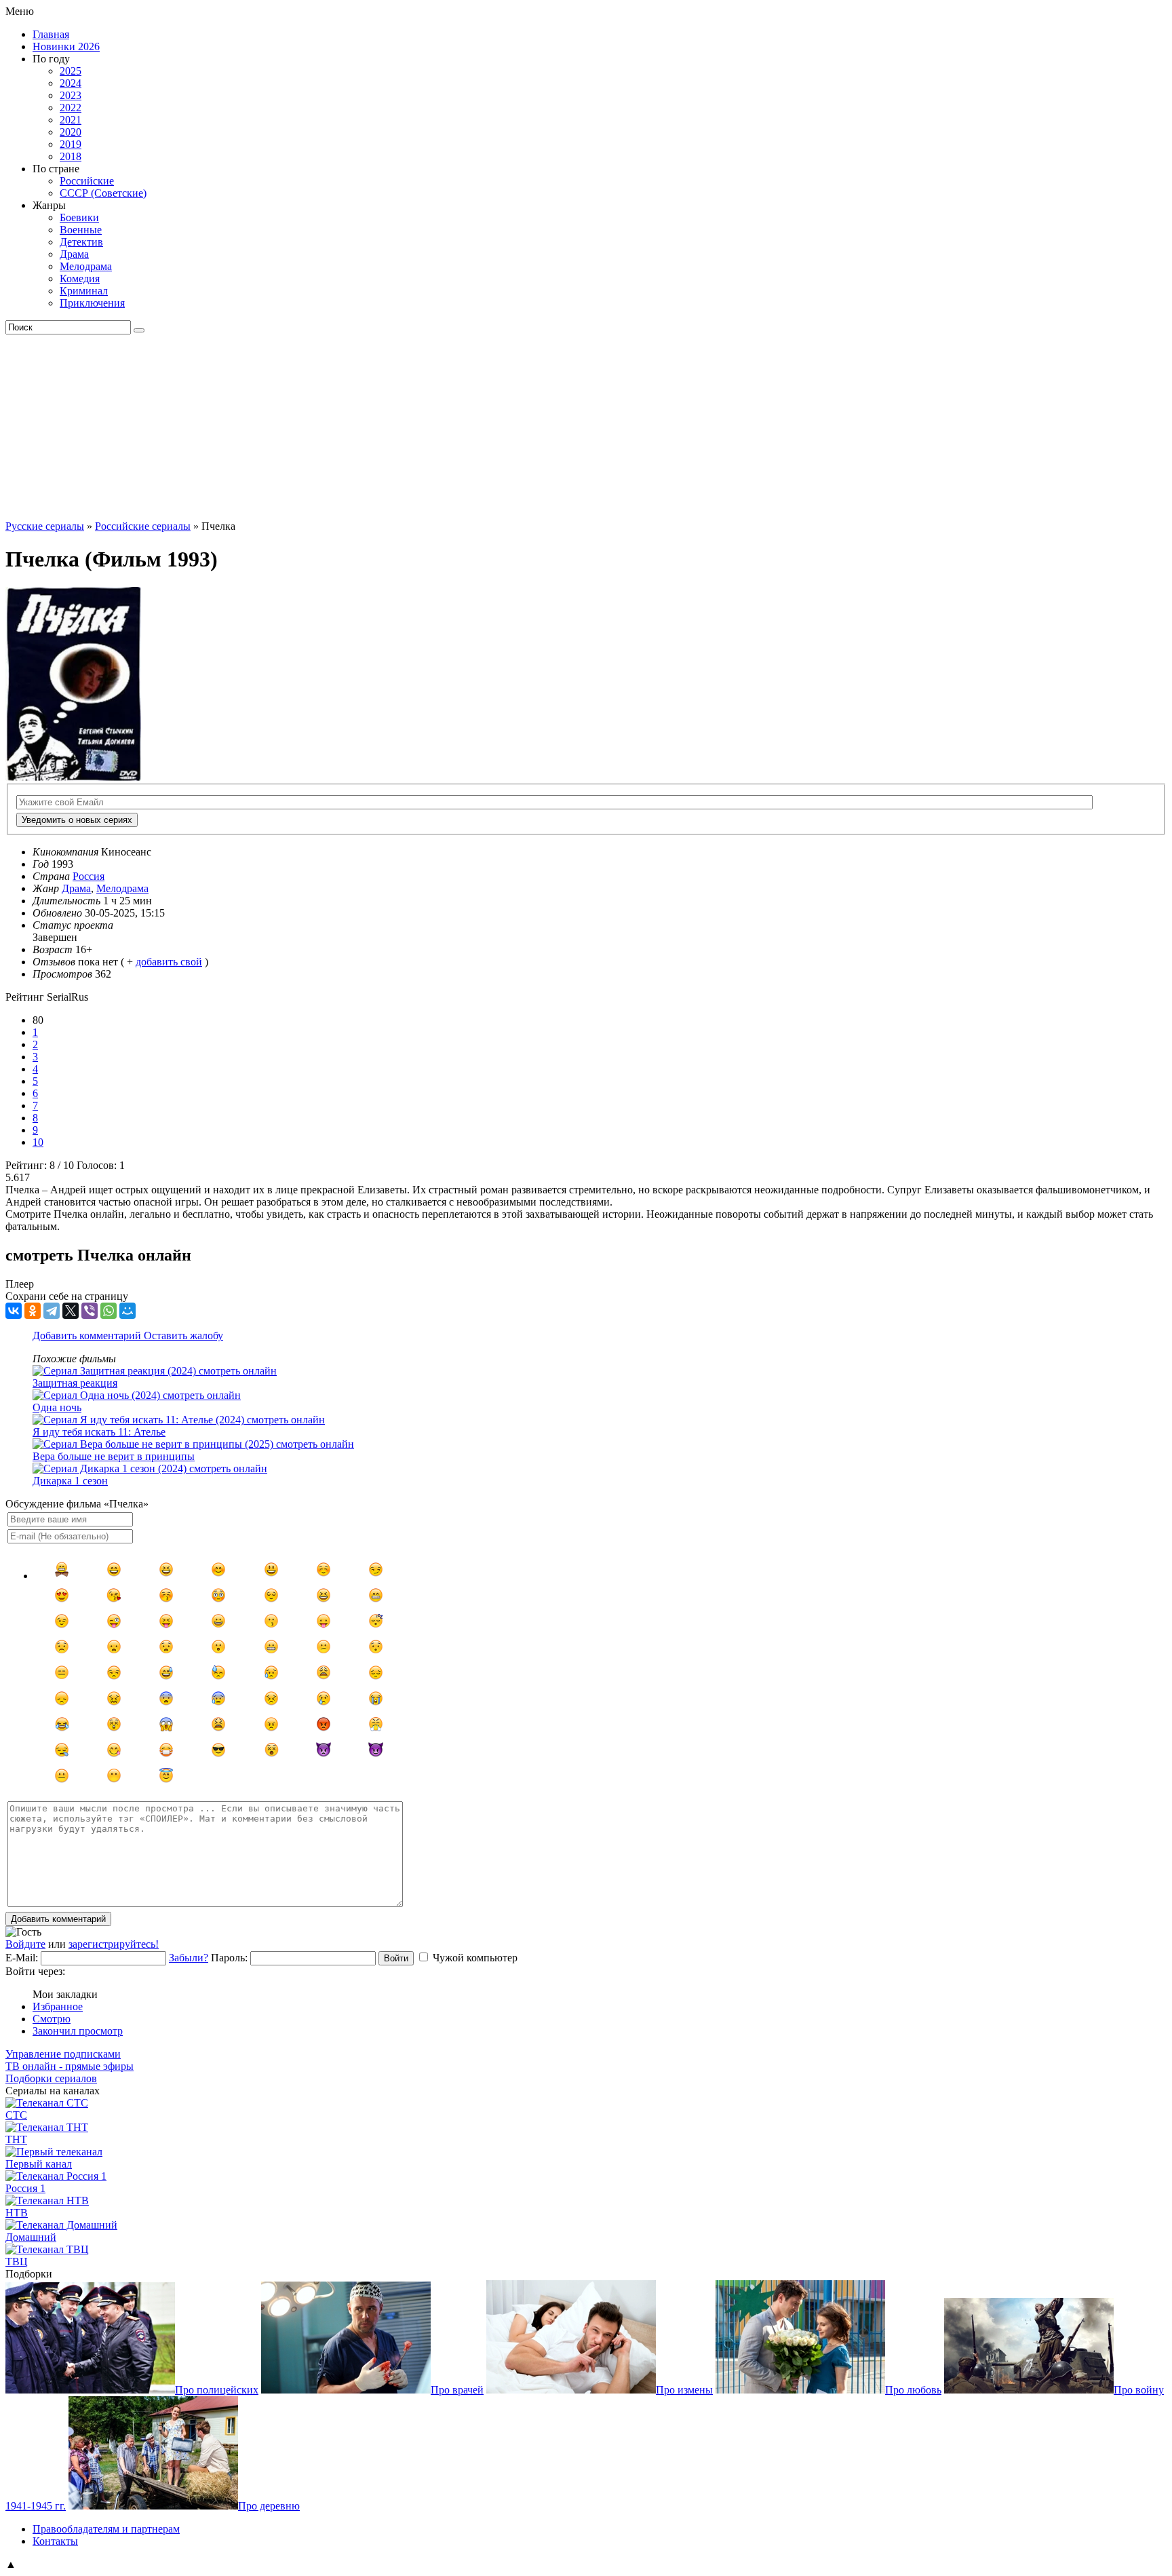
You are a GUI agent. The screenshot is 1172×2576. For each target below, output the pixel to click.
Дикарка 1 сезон (70, 1481)
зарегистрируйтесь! (114, 1944)
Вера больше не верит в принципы (114, 1456)
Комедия (80, 278)
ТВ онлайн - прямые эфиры (70, 2066)
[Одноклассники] (33, 1311)
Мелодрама (86, 266)
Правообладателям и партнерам (106, 2529)
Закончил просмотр (78, 2031)
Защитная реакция (75, 1383)
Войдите (25, 1944)
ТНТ (16, 2139)
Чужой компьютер (475, 1958)
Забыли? (189, 1958)
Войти (396, 1958)
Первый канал (39, 2164)
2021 (71, 120)
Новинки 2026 (66, 46)
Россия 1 (25, 2188)
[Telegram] (52, 1311)
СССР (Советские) (103, 193)
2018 (71, 156)
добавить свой (169, 962)
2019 (71, 144)
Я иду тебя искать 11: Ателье (99, 1432)
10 (38, 1142)
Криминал (84, 291)
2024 (71, 83)
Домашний (31, 2237)
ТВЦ (17, 2262)
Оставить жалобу (183, 1335)
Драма (74, 254)
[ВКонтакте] (14, 1311)
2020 (71, 132)
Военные (81, 230)
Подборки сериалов (51, 2078)
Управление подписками (63, 2054)
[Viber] (90, 1311)
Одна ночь (57, 1407)
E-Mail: (22, 1958)
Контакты (55, 2541)
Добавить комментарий (88, 1335)
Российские (87, 181)
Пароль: (229, 1958)
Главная (51, 34)
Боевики (79, 217)
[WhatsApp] (109, 1311)
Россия (89, 876)
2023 (71, 95)
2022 (71, 108)
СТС (16, 2115)
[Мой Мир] (128, 1311)
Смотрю (52, 2019)
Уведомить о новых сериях (77, 820)
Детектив (81, 242)
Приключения (92, 303)
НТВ (17, 2213)
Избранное (58, 2006)
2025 (71, 71)
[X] (71, 1311)
